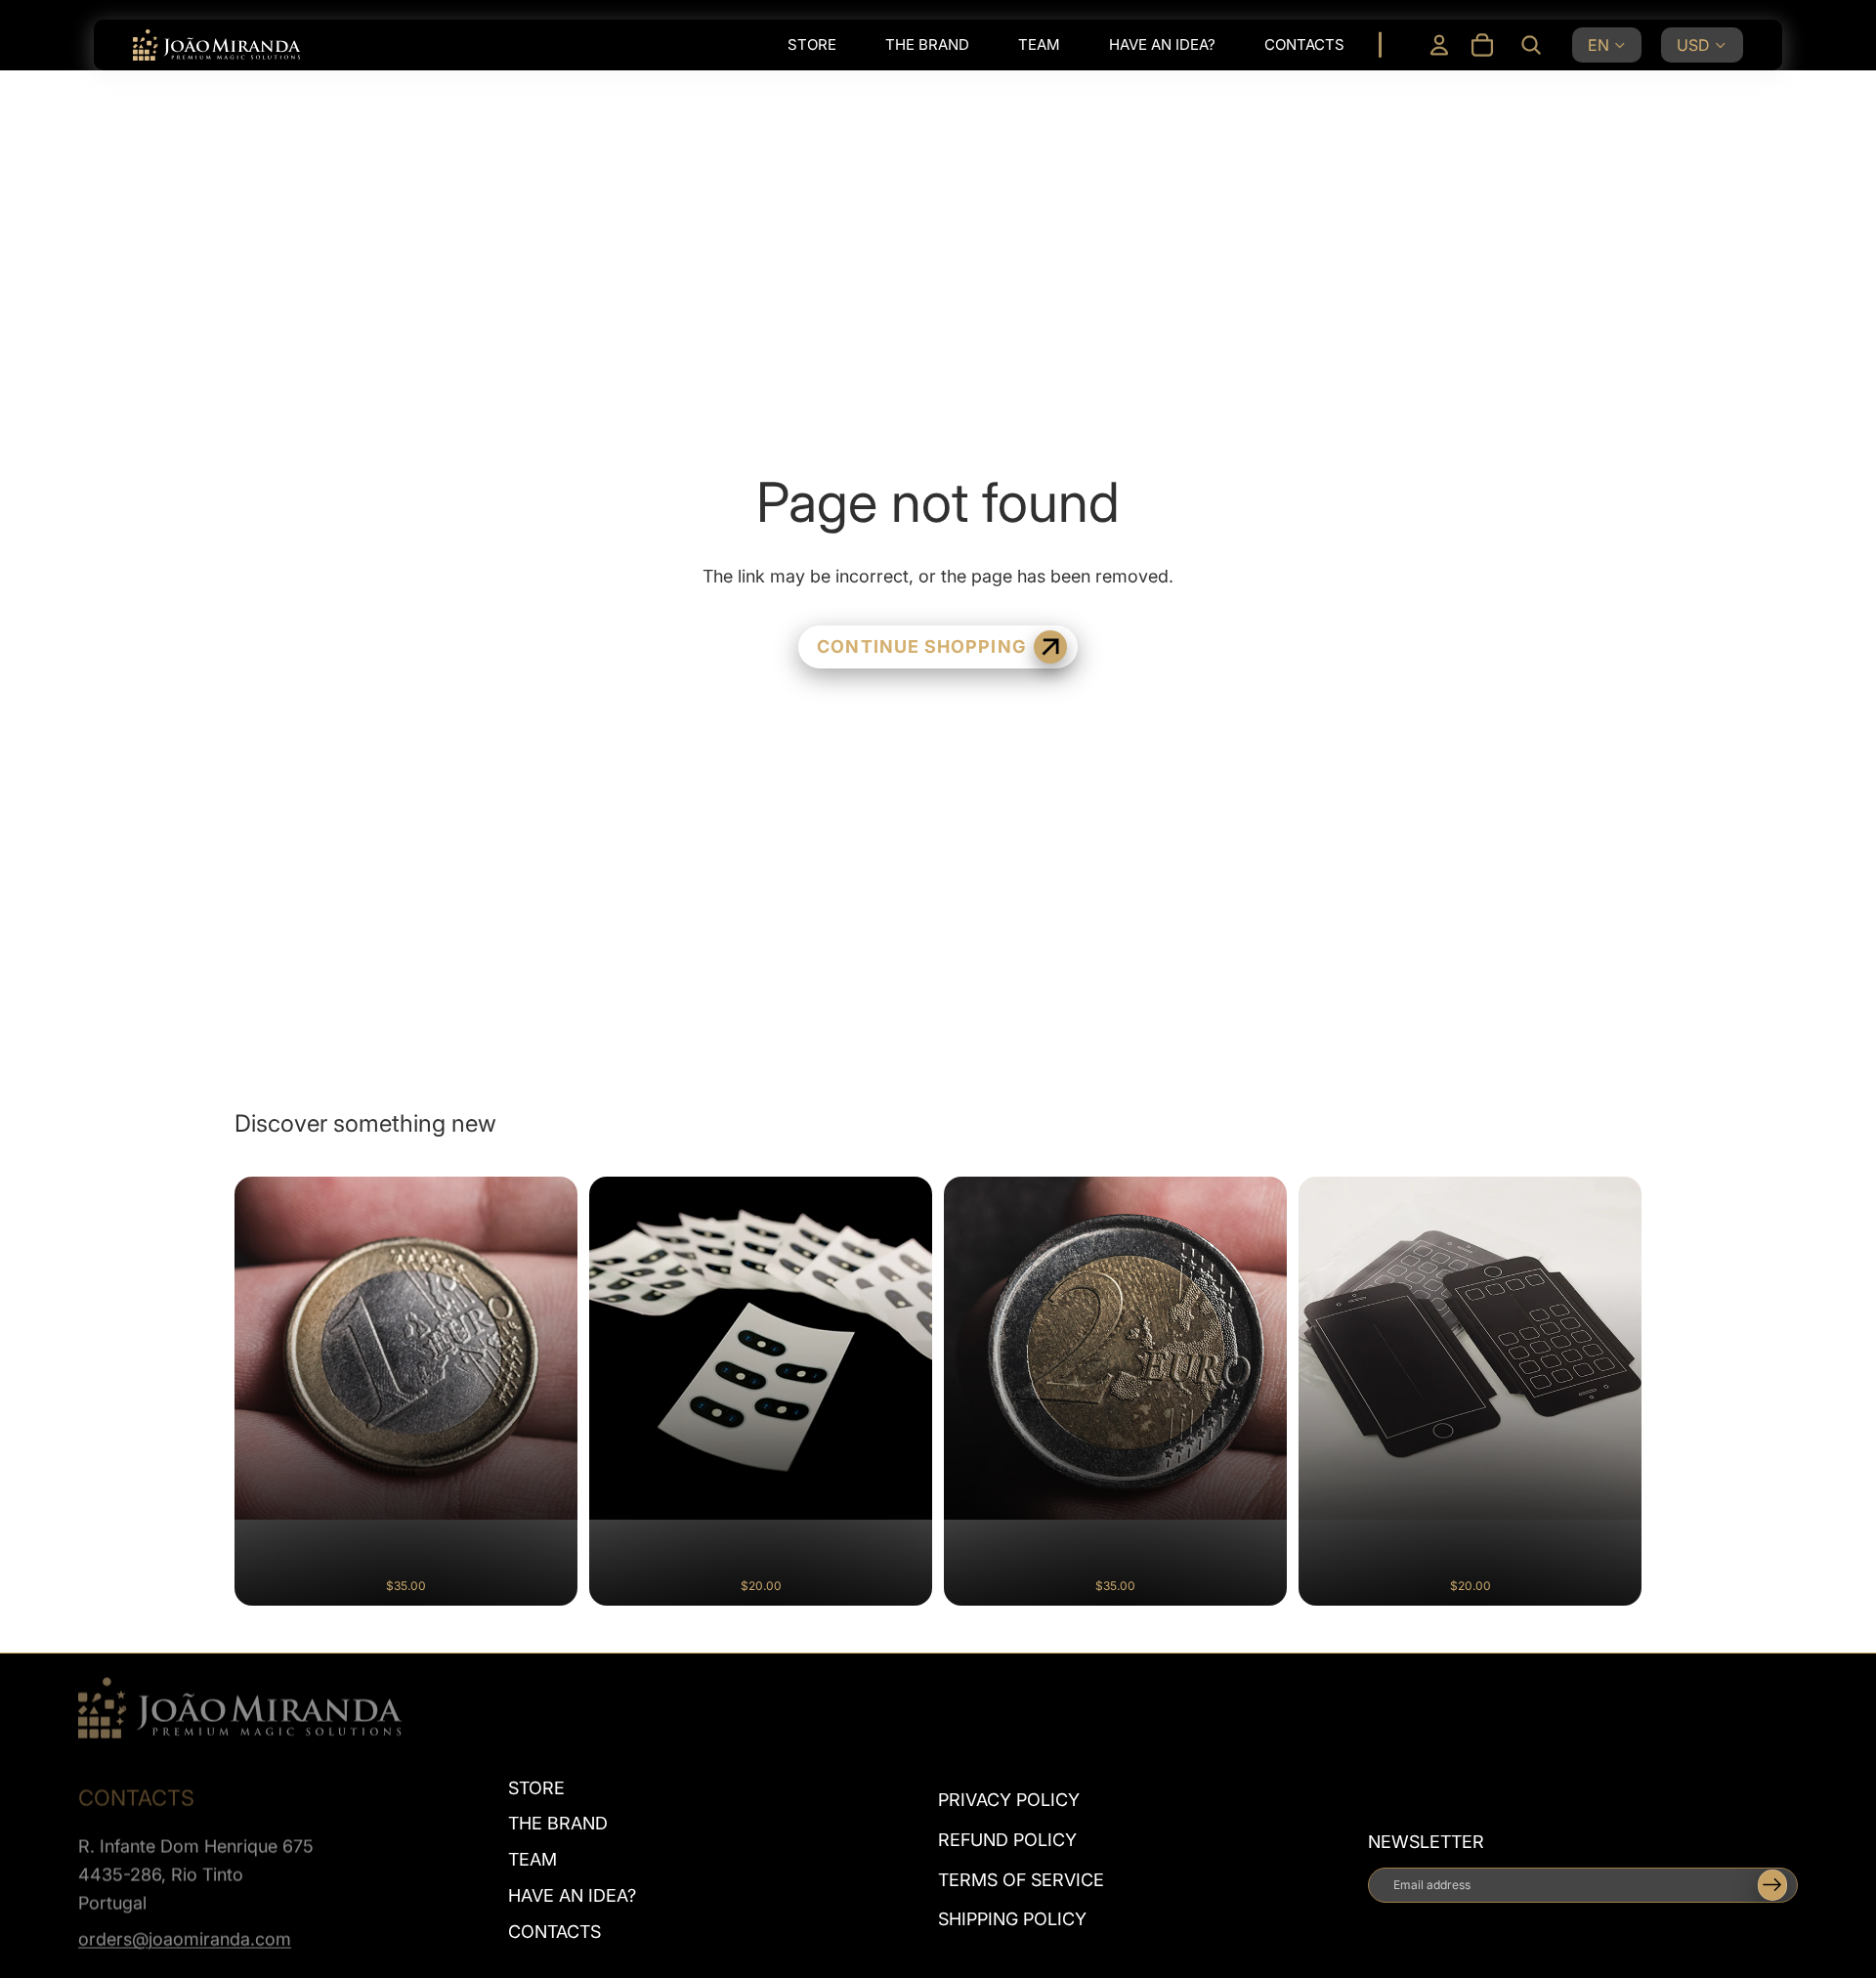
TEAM (533, 1859)
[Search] (1531, 45)
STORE (536, 1787)
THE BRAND (558, 1823)
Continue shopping (921, 646)
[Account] (1439, 45)
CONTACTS (554, 1932)
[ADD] (546, 1575)
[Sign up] (1772, 1885)
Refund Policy (1007, 1840)
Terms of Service (1021, 1879)
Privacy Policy (1009, 1800)
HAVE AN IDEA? (572, 1895)
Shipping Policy (1012, 1919)
